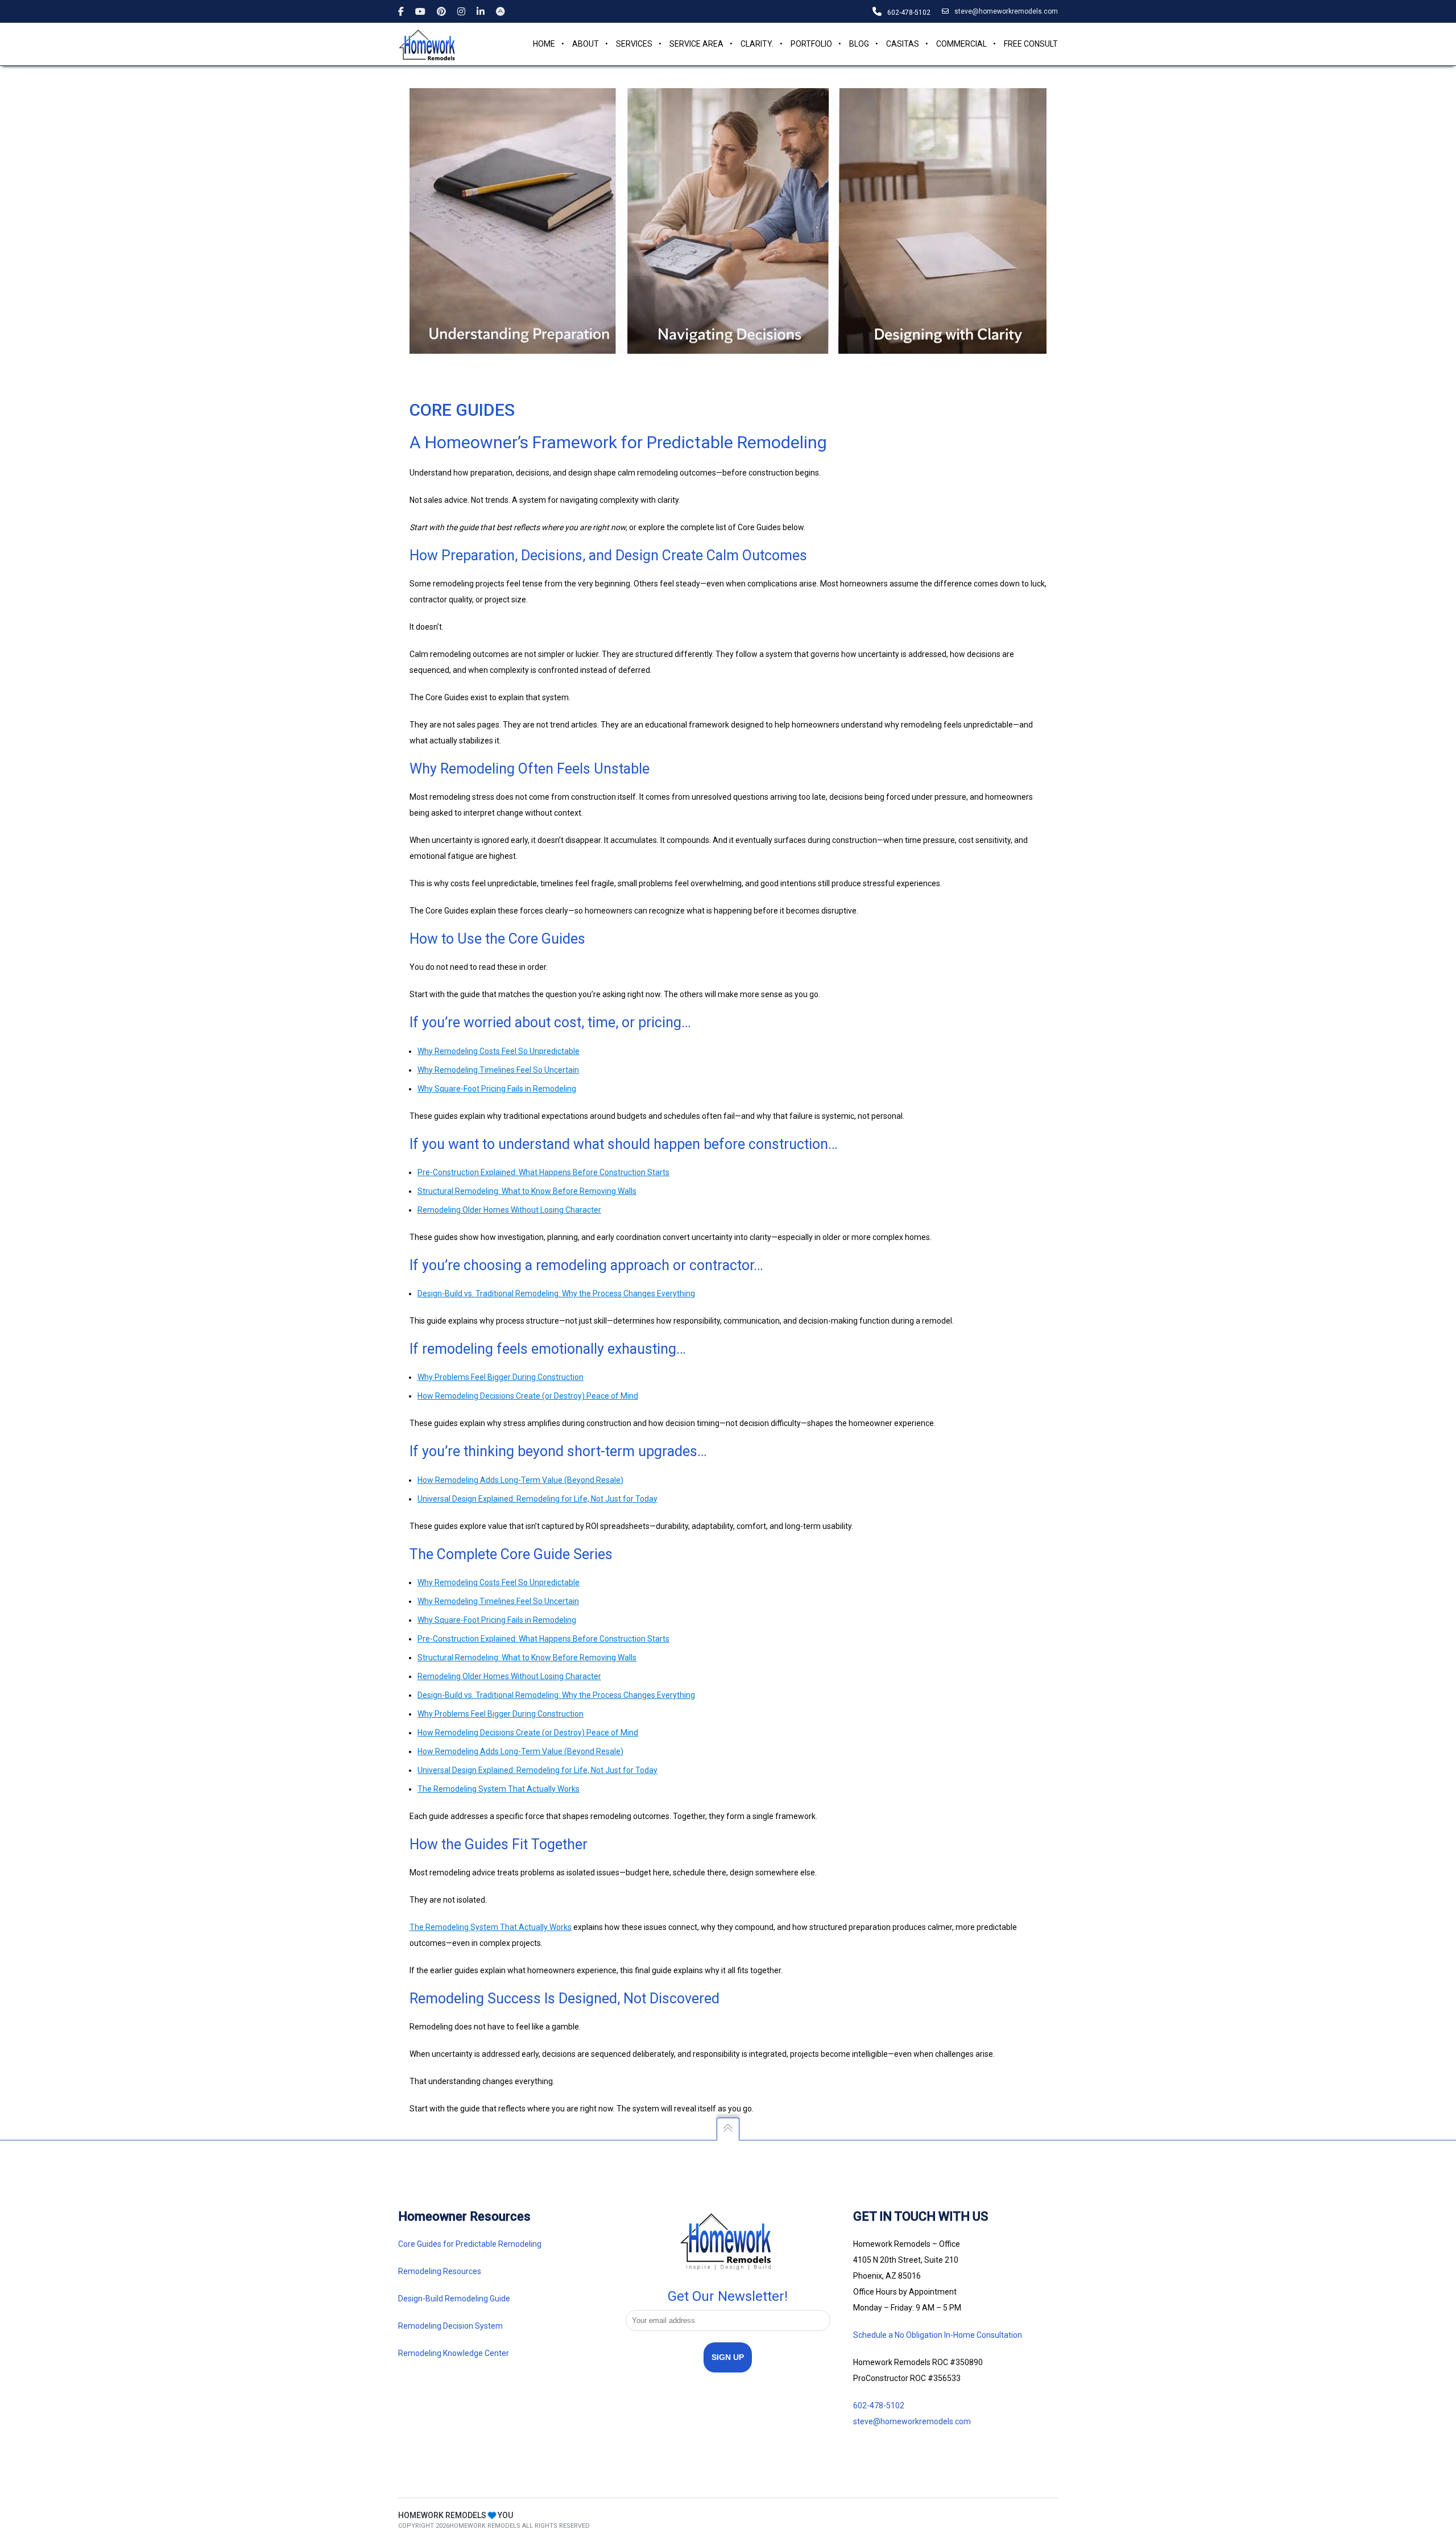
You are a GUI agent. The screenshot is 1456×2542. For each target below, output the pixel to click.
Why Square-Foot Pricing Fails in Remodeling (497, 1620)
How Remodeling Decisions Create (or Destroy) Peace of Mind (528, 1733)
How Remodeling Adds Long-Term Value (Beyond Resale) (520, 1480)
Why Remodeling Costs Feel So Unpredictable (499, 1582)
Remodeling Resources (440, 2271)
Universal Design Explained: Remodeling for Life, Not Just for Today (537, 1499)
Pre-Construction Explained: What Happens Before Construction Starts (543, 1639)
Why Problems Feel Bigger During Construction (500, 1714)
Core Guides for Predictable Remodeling (470, 2244)
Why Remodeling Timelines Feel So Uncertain (498, 1601)
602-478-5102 (879, 2405)
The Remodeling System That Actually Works (499, 1789)
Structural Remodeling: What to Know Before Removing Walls (527, 1658)
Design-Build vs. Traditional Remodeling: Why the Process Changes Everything (556, 1695)
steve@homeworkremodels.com (1006, 11)
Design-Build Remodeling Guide (454, 2299)
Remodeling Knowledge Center (454, 2353)
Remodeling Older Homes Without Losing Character (509, 1676)
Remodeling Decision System (450, 2326)
